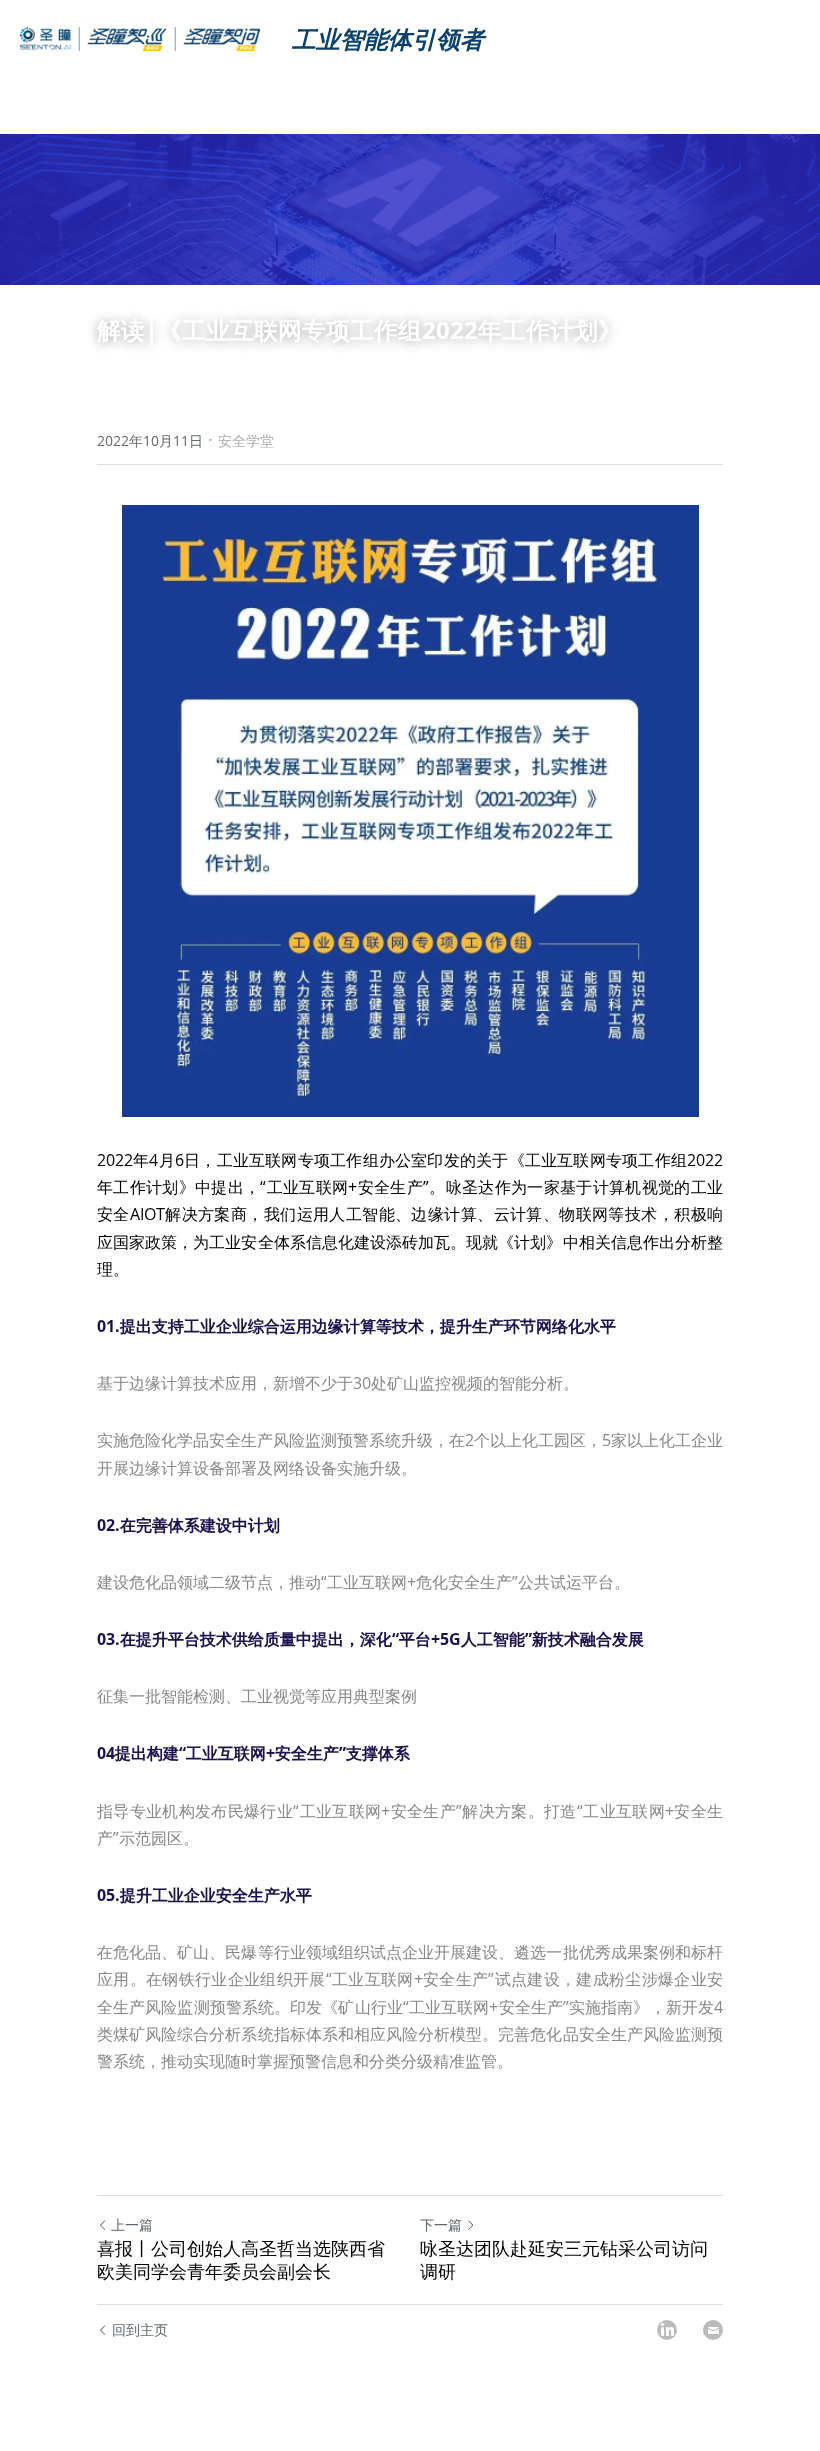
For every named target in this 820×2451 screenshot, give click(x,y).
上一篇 (132, 2224)
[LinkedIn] (667, 2330)
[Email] (713, 2330)
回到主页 (140, 2329)
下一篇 (441, 2224)
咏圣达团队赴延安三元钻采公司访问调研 (564, 2259)
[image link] (140, 37)
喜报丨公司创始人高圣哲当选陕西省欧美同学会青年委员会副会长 (241, 2259)
